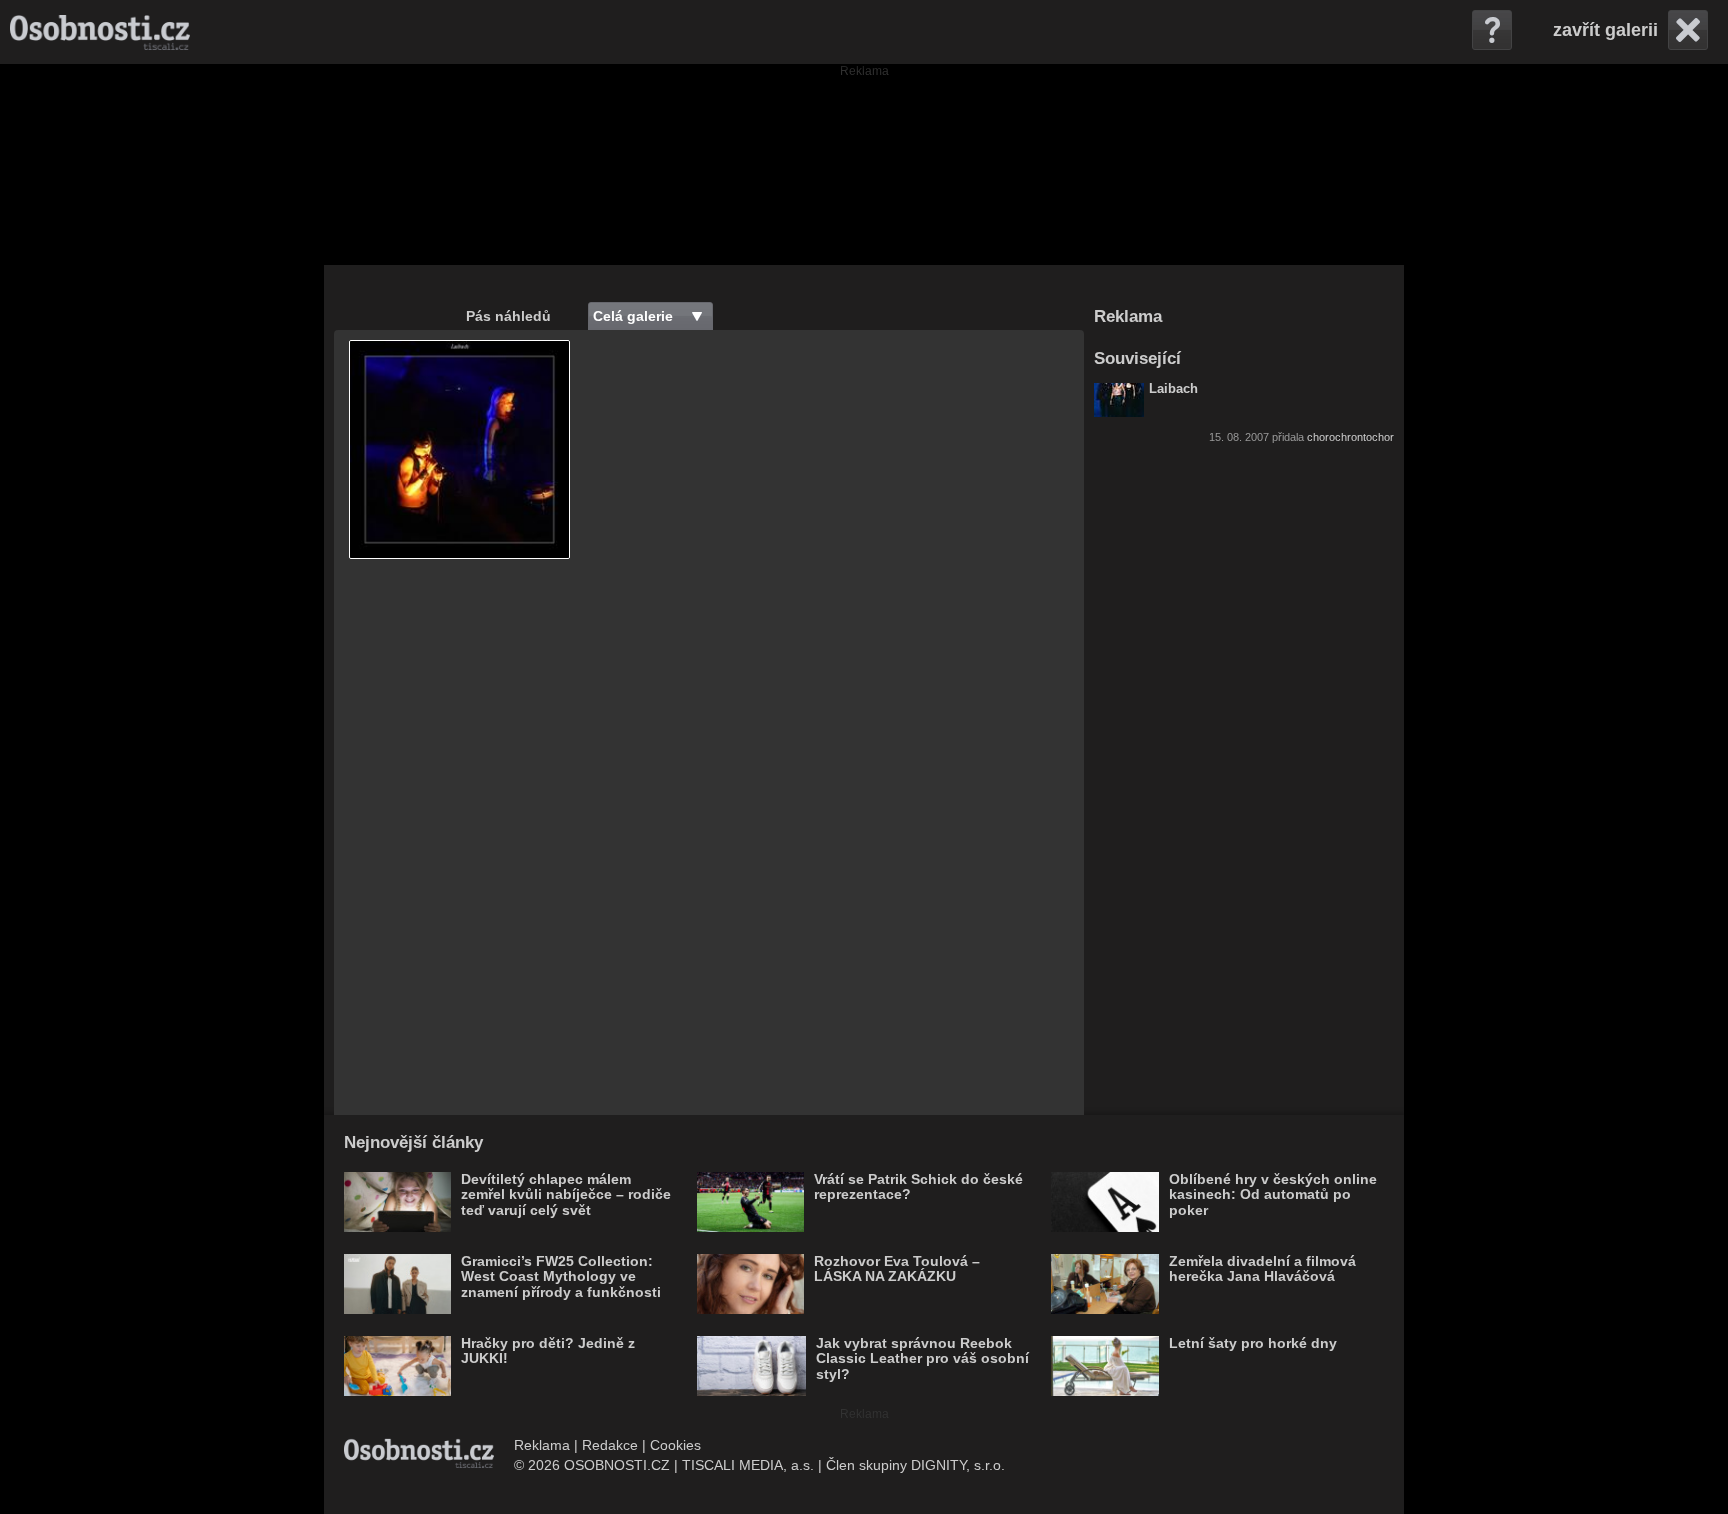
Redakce (610, 1445)
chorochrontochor (1350, 437)
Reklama (542, 1445)
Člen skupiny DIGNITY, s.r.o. (915, 1465)
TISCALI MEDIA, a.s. (748, 1465)
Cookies (675, 1445)
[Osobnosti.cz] (100, 32)
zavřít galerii (1605, 30)
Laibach (1173, 389)
